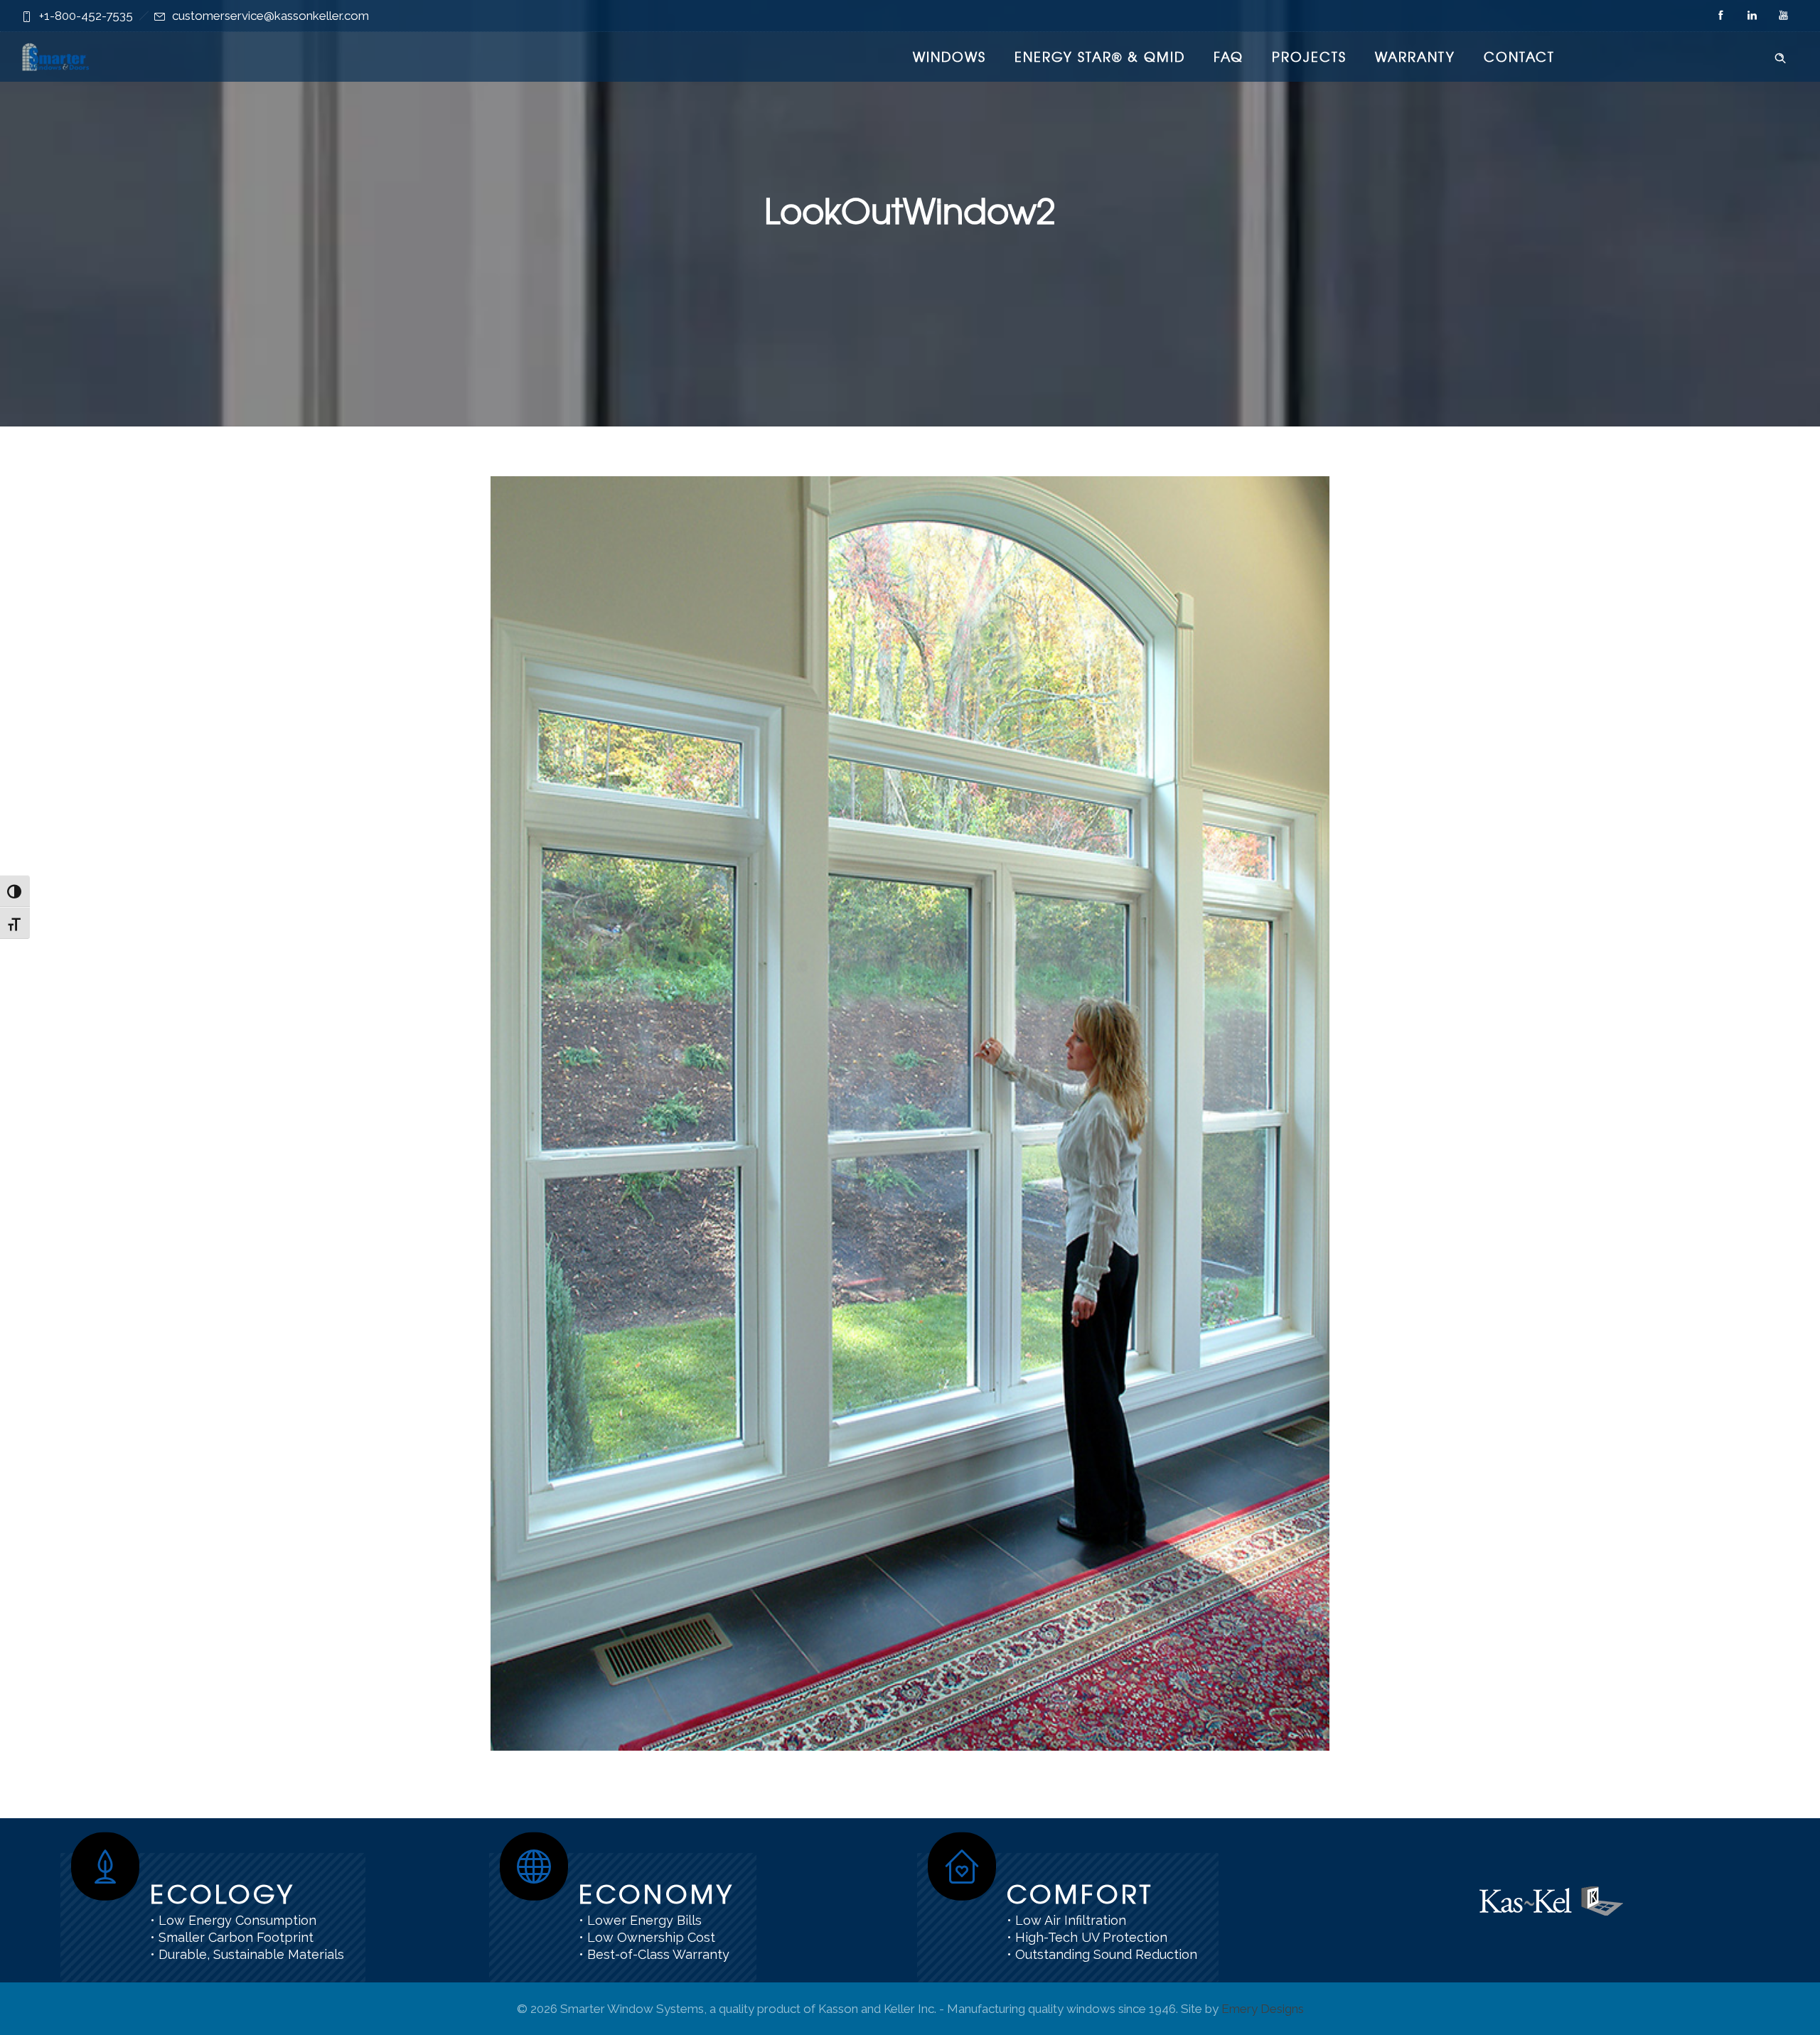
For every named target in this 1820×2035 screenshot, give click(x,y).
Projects (1309, 57)
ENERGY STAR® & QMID (1100, 57)
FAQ (1228, 57)
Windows (949, 57)
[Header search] (1780, 55)
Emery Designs (1263, 2009)
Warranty (1415, 57)
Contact (1519, 57)
